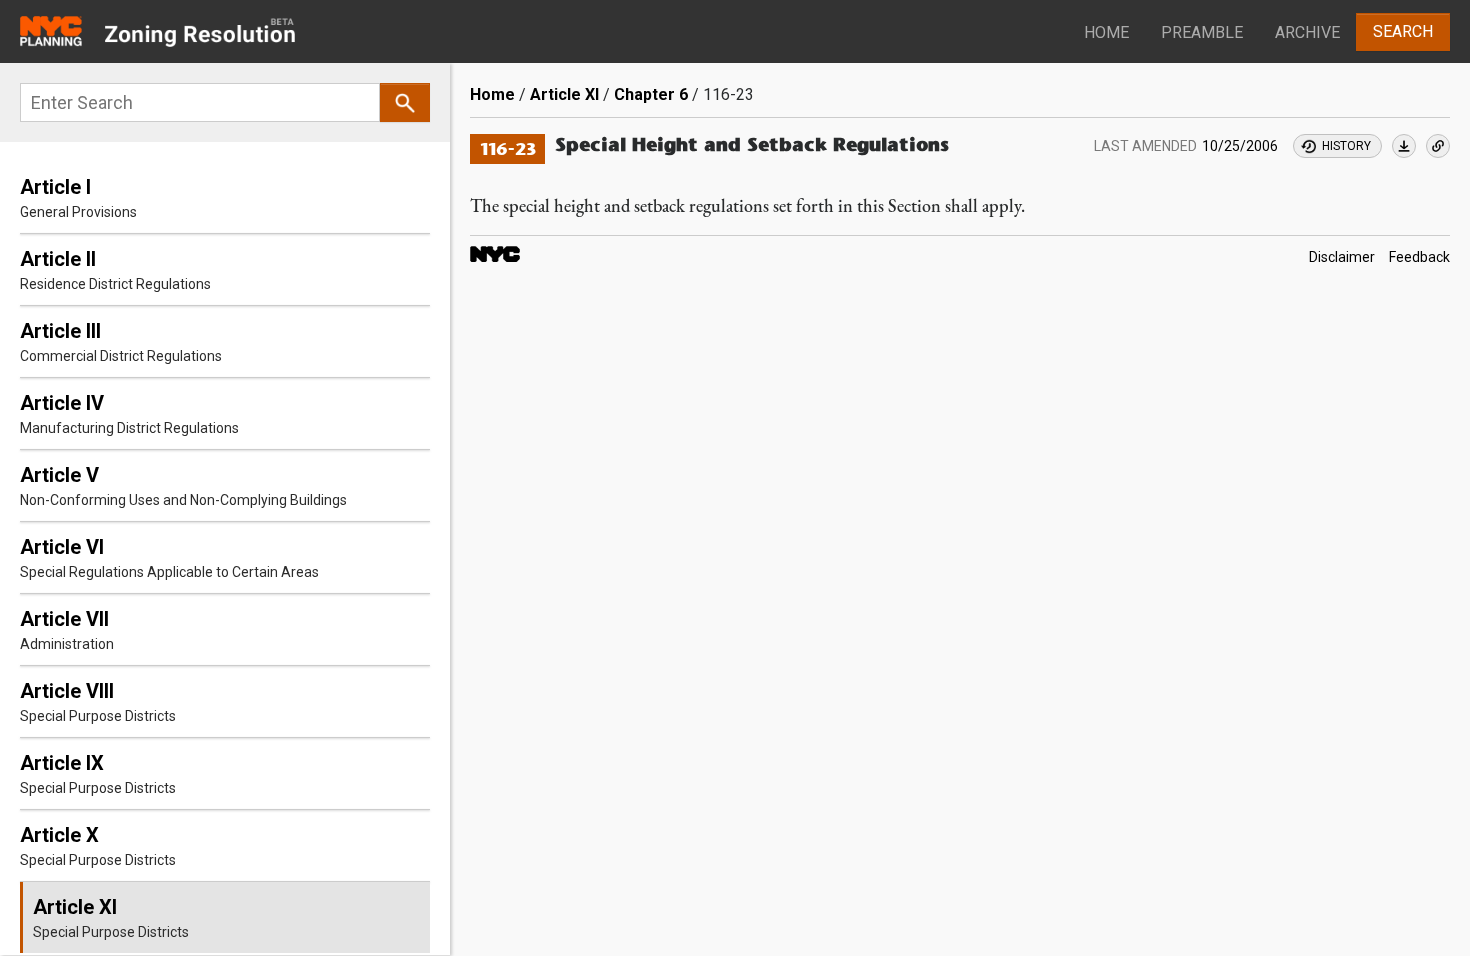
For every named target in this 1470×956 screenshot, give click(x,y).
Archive (1307, 32)
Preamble (1202, 32)
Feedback (1419, 258)
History (1346, 146)
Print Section (1404, 146)
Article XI (564, 94)
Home (1106, 32)
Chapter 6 (651, 94)
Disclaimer (1342, 258)
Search (1403, 31)
